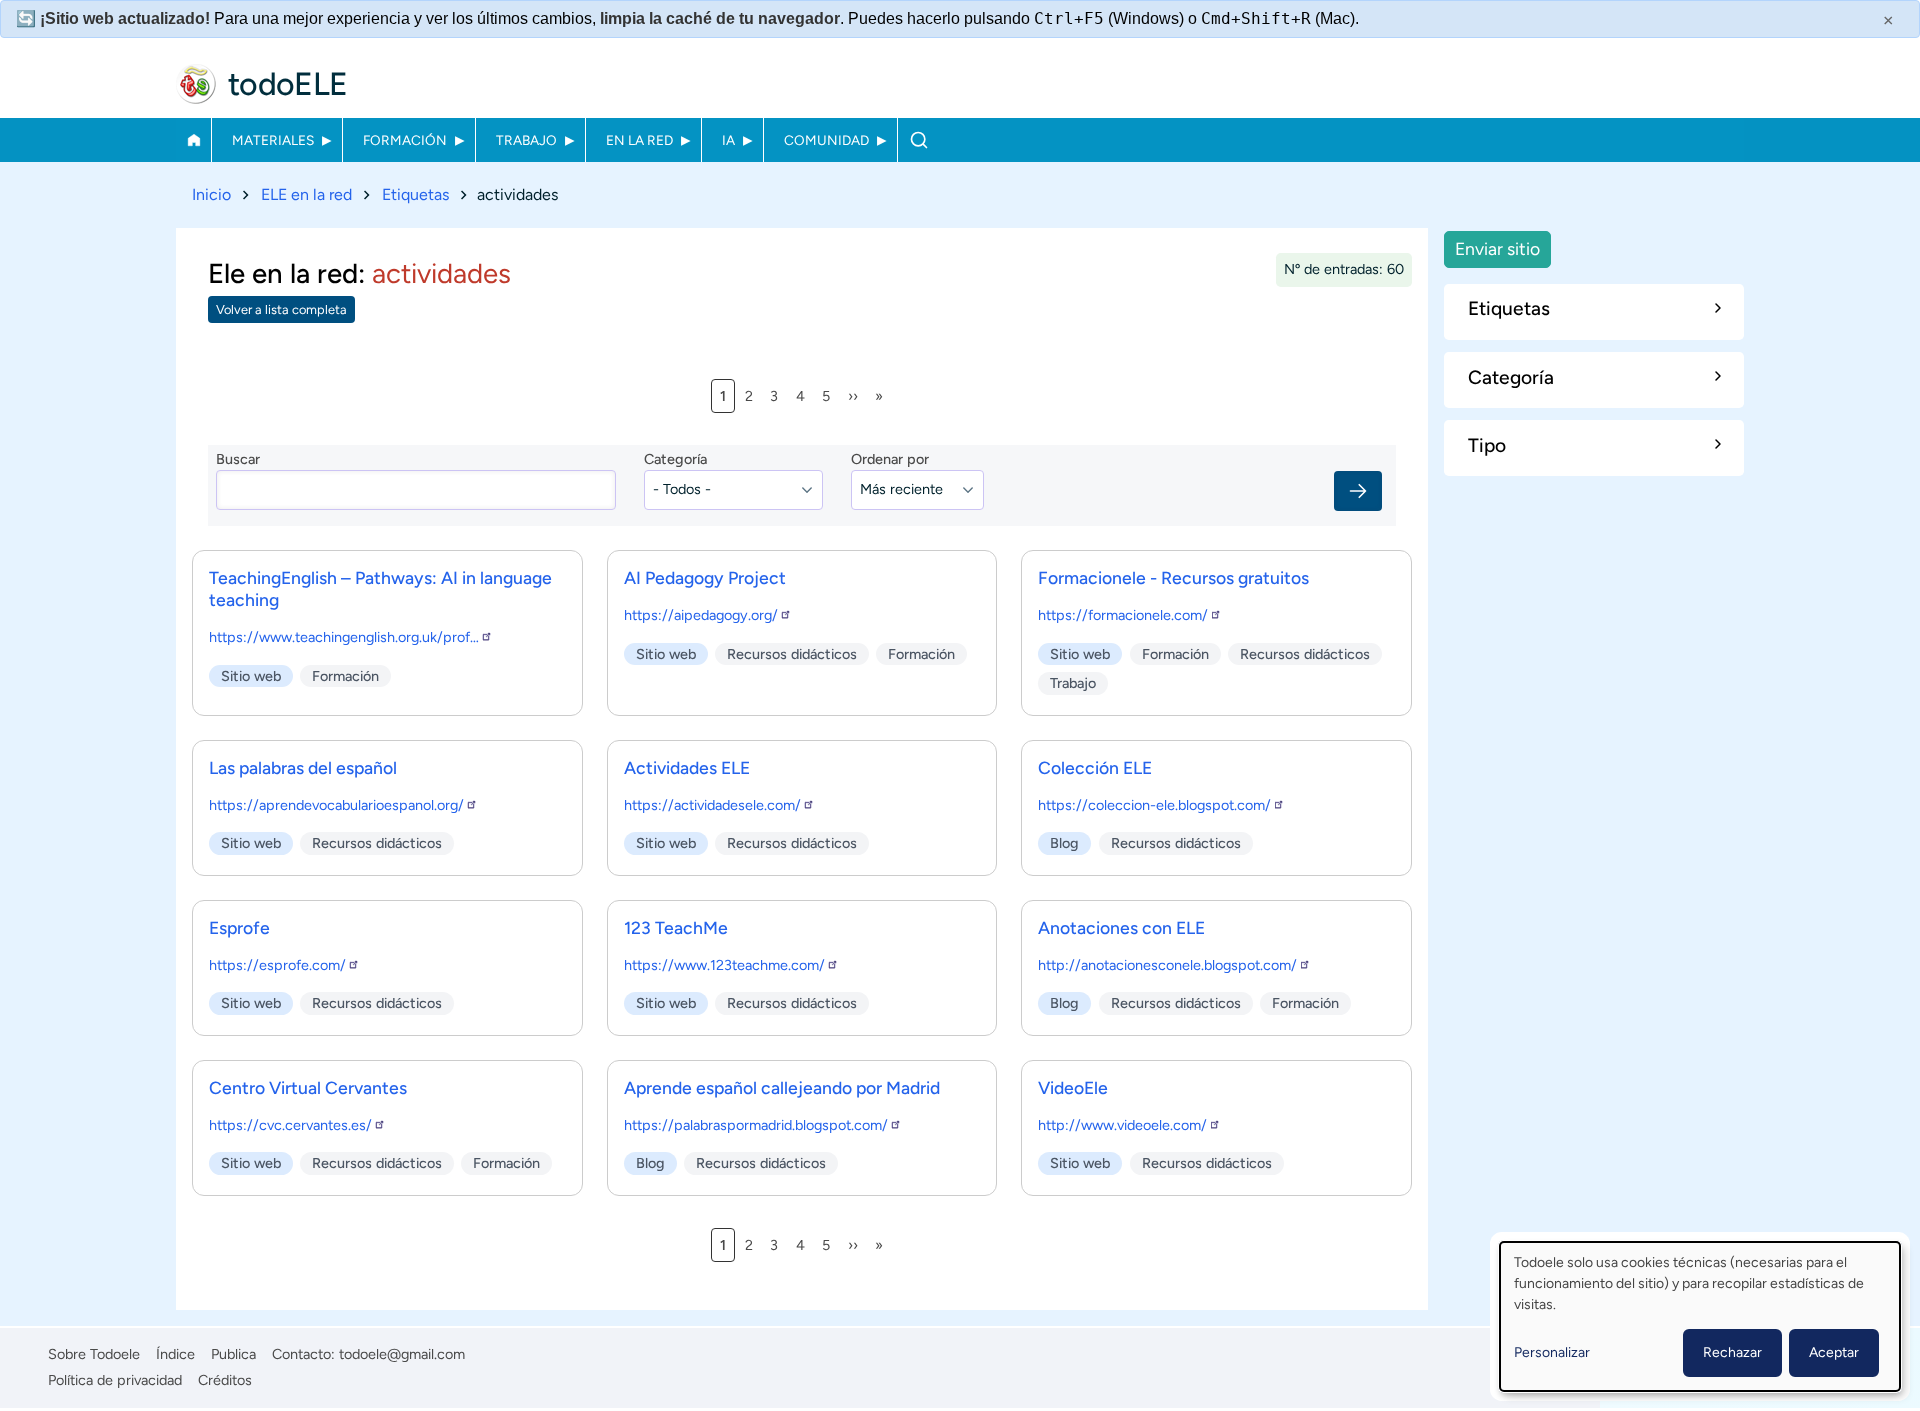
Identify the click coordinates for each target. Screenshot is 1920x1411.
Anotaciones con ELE (1121, 927)
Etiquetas (415, 194)
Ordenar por (890, 459)
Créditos (225, 1380)
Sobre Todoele (94, 1354)
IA (728, 140)
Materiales (273, 140)
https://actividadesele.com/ (712, 805)
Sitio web (251, 676)
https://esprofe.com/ (277, 965)
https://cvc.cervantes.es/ (290, 1125)
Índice (175, 1354)
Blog (1064, 843)
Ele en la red (283, 273)
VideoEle (1073, 1087)
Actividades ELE (687, 767)
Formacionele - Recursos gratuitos (1173, 577)
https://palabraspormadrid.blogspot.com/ (756, 1125)
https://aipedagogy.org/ (701, 615)
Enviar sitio (1497, 248)
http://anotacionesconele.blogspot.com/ (1167, 965)
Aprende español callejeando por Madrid (782, 1087)
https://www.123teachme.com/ (724, 965)
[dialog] (1700, 1316)
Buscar (918, 140)
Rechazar (1732, 1352)
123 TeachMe (676, 927)
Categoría (675, 459)
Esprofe (239, 927)
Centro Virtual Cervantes (308, 1087)
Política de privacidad (115, 1380)
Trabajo (526, 140)
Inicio (193, 140)
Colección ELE (1095, 767)
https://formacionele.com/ (1123, 615)
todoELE (288, 84)
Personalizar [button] (1552, 1352)
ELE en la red (306, 194)
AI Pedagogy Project (705, 577)
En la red (639, 140)
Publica (233, 1354)
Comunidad (826, 140)
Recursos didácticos (792, 654)
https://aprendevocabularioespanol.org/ (336, 805)
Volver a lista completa (281, 309)
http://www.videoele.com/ (1122, 1125)
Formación (405, 140)
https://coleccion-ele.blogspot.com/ (1154, 805)
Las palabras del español (303, 767)
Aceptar (1834, 1352)
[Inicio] (196, 84)
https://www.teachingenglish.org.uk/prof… (344, 637)
